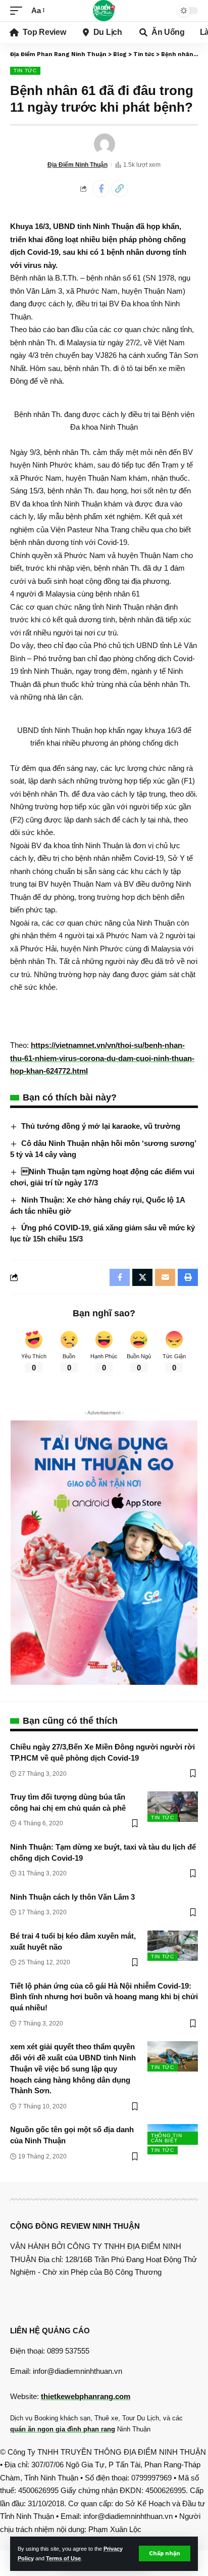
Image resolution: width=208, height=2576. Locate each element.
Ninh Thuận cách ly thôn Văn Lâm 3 (72, 1897)
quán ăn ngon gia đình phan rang (63, 2429)
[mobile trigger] (19, 11)
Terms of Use (63, 2558)
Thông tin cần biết (166, 2138)
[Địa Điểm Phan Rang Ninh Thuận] (104, 11)
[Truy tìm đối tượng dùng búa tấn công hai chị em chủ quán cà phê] (173, 1807)
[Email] (165, 1277)
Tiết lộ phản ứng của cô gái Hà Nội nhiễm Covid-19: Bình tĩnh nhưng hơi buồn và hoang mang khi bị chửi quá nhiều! (104, 1997)
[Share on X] (142, 1277)
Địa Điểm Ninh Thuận (77, 165)
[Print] (188, 1277)
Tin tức (25, 71)
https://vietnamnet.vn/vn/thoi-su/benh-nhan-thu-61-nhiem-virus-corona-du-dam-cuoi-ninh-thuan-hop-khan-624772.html (102, 1058)
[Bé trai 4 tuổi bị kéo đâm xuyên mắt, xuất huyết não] (173, 1946)
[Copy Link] (120, 189)
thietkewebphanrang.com (86, 2396)
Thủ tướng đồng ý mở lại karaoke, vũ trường (101, 1126)
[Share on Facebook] (101, 189)
